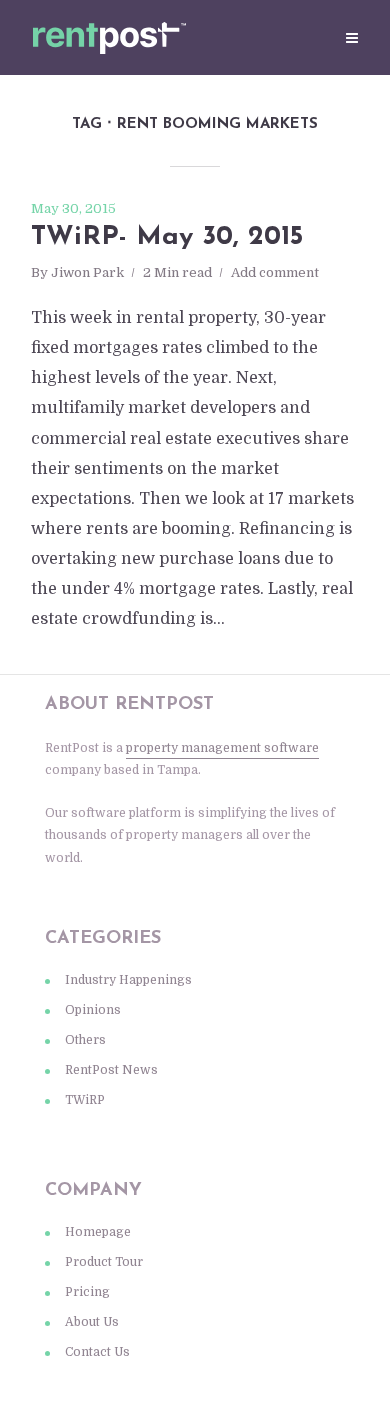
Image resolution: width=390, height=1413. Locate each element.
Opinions (93, 1010)
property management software (222, 748)
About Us (92, 1322)
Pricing (87, 1292)
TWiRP (85, 1100)
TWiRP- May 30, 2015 (167, 237)
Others (85, 1040)
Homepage (98, 1232)
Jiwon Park (87, 272)
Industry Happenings (128, 980)
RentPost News (111, 1070)
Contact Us (97, 1352)
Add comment (275, 272)
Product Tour (104, 1262)
